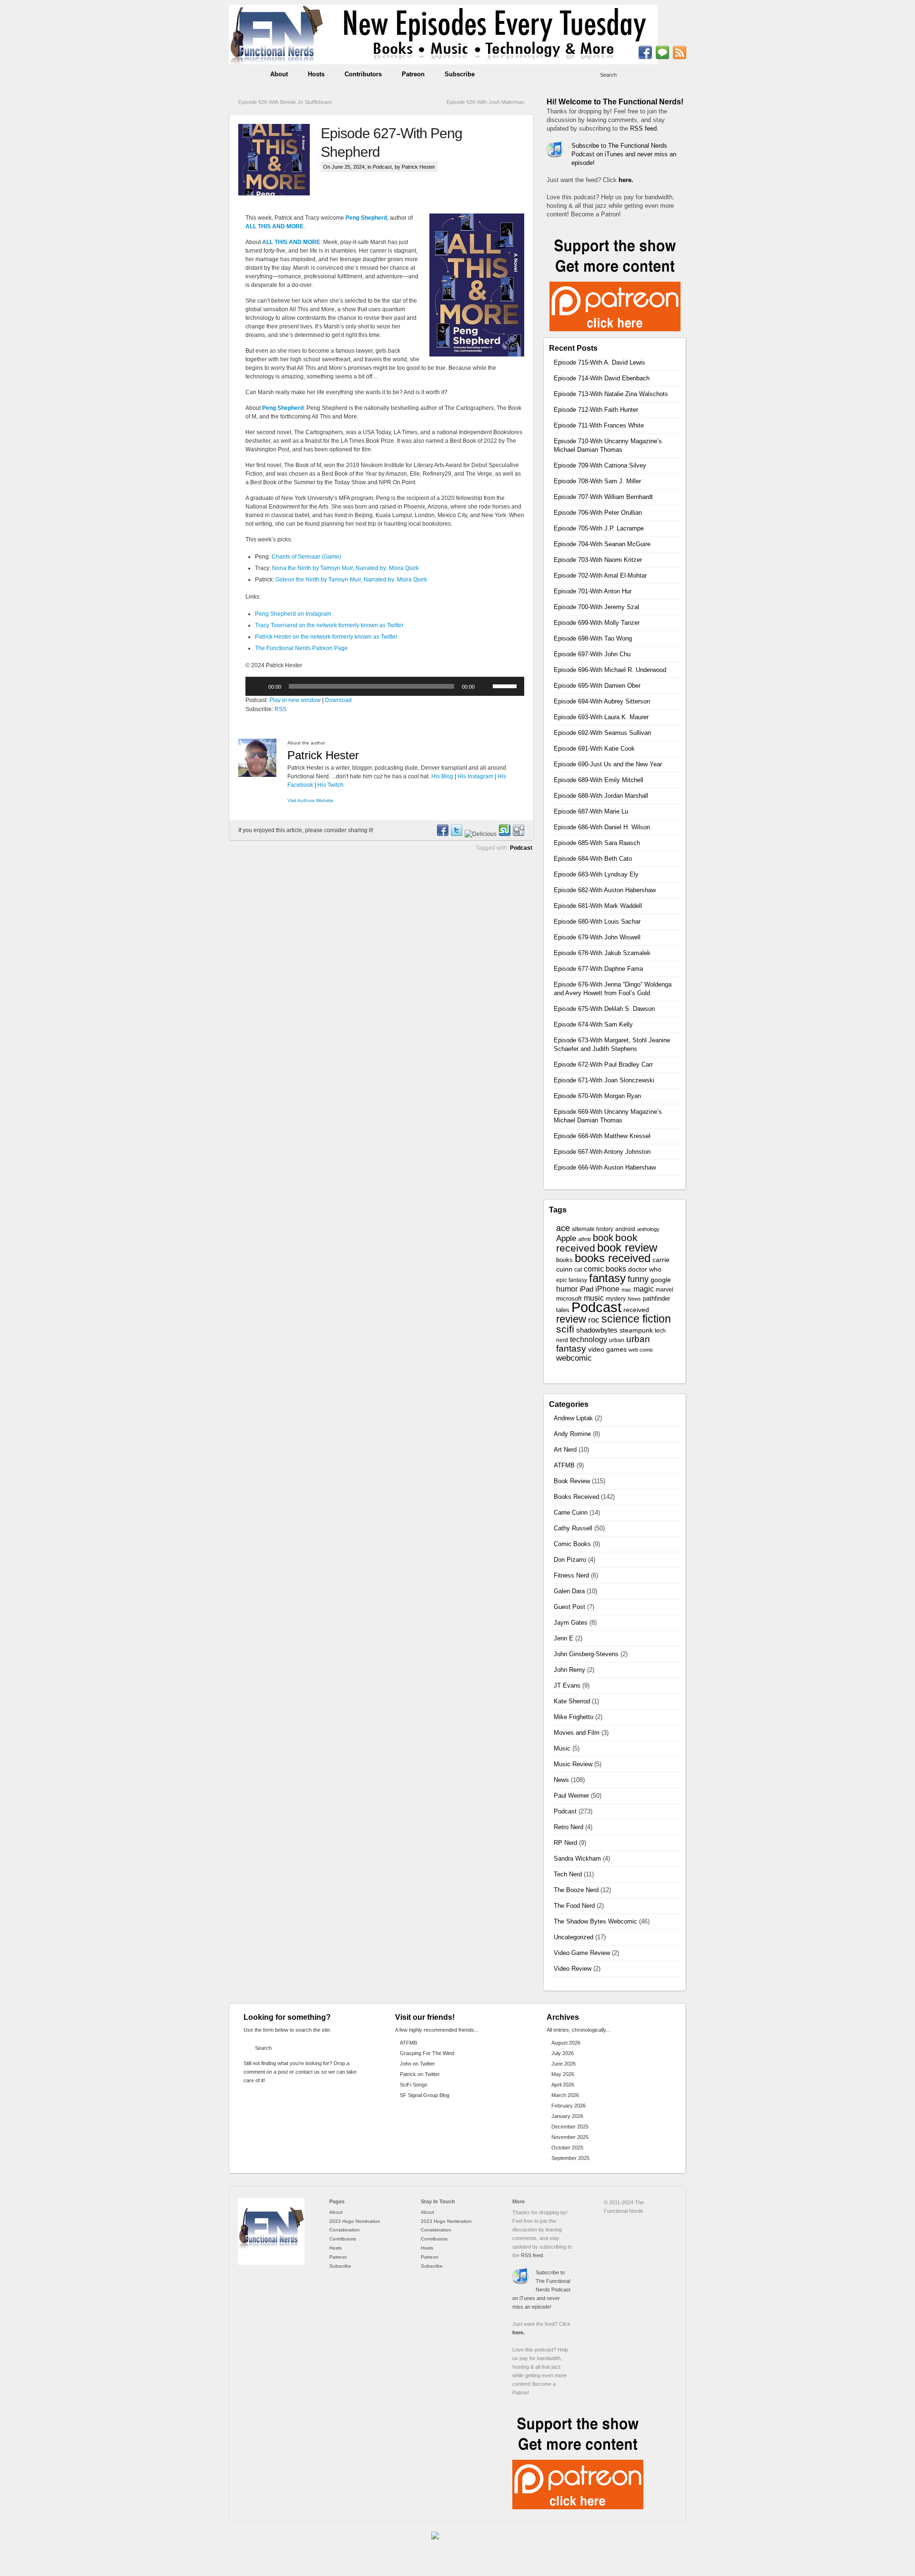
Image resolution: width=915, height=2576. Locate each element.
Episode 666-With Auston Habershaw (605, 1167)
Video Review (573, 1969)
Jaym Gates (571, 1623)
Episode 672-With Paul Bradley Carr (603, 1064)
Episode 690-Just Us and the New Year (608, 764)
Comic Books (572, 1544)
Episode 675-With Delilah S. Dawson (604, 1009)
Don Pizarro (570, 1560)
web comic (641, 1350)
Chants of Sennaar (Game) (306, 557)
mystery (616, 1299)
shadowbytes (597, 1330)
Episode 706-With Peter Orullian (598, 513)
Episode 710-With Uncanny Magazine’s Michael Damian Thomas (608, 445)
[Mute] (485, 686)
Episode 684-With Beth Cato (593, 859)
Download (338, 700)
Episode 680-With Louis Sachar (597, 921)
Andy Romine (572, 1434)
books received (613, 1258)
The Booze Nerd (576, 1890)
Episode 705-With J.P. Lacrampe (599, 528)
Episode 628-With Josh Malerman (485, 102)
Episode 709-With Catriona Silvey (600, 465)
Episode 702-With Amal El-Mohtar (600, 575)
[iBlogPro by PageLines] (441, 2545)
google (661, 1280)
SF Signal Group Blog (425, 2095)
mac (626, 1290)
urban (617, 1340)
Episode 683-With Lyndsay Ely (596, 874)
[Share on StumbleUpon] (504, 834)
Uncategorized (574, 1937)
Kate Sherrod (572, 1701)
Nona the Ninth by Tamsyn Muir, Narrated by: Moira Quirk (346, 568)
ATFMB (564, 1465)
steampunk (636, 1330)
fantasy (607, 1278)
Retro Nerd (569, 1827)
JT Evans (567, 1685)
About (279, 74)
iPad (586, 1289)
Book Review (572, 1481)
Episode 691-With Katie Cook (594, 748)
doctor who (645, 1269)
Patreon (413, 74)
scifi (565, 1329)
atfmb (585, 1239)
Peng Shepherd (366, 218)
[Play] (258, 686)
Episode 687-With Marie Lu (591, 811)
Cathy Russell (573, 1528)
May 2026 (563, 2074)
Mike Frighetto (574, 1717)
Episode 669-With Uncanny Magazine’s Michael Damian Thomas (608, 1116)
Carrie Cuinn (571, 1512)
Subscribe (460, 74)
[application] (385, 686)
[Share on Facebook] (442, 834)
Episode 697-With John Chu (592, 654)
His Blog (442, 776)
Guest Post (569, 1607)
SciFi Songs (414, 2085)
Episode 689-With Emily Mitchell (599, 780)
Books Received (576, 1497)
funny (638, 1279)
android (625, 1229)
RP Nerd (565, 1843)
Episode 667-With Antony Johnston (602, 1152)
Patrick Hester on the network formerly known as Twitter (326, 637)
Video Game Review (582, 1953)
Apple (566, 1238)
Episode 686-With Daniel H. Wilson (602, 827)
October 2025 (567, 2148)
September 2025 (570, 2158)
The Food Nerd (574, 1906)
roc (594, 1320)
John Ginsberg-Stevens (586, 1654)
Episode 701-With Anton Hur (593, 591)
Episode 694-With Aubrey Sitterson (602, 701)
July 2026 (563, 2053)
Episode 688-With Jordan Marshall (601, 796)
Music (562, 1748)
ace (563, 1228)
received (636, 1310)
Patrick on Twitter (420, 2074)
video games (607, 1349)
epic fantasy (572, 1280)
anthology (648, 1229)
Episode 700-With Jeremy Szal (596, 607)
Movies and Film (577, 1733)
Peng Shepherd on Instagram (293, 614)
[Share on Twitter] (456, 834)
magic (644, 1289)
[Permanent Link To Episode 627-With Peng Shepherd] (280, 160)
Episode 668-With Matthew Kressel (602, 1136)
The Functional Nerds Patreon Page (301, 648)
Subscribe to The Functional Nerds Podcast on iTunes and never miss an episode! (624, 154)
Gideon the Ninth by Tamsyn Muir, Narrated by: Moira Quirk (351, 580)
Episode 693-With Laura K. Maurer (601, 717)
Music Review (573, 1764)
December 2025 (570, 2127)
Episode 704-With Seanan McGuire (602, 544)
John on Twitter (417, 2064)
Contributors (363, 74)
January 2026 (567, 2116)
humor (567, 1289)
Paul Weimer (571, 1796)
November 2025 (570, 2137)
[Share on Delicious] (480, 834)
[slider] (506, 685)
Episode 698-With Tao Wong (593, 638)
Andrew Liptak (573, 1418)
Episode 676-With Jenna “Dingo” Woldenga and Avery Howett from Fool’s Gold (613, 989)
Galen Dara (569, 1591)
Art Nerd (565, 1450)
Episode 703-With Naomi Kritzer (598, 560)
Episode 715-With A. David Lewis (600, 362)
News (634, 1299)
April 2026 (563, 2085)
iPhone (607, 1289)
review (571, 1319)
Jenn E (564, 1638)
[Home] (271, 2263)
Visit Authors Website (310, 800)
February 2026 (569, 2106)
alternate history (593, 1229)
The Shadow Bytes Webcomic (595, 1921)
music (594, 1298)
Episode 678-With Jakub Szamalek (602, 953)
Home (245, 74)
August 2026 (566, 2043)
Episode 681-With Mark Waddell (598, 906)
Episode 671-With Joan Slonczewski (604, 1080)
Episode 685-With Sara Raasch (597, 843)
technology (589, 1339)
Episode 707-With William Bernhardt (603, 497)
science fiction (636, 1319)
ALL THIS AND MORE (274, 226)
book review (627, 1248)
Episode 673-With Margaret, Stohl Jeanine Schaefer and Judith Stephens (612, 1044)
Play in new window (295, 700)
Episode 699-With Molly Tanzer (597, 623)
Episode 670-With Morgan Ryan (597, 1096)
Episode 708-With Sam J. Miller (597, 481)
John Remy (569, 1670)
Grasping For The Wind (427, 2053)
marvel (665, 1290)
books (564, 1260)
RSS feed (643, 128)
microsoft (569, 1298)
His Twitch (330, 785)
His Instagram (475, 776)
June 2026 (564, 2064)
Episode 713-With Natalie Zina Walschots (611, 394)
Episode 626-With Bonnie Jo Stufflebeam (285, 102)
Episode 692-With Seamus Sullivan (602, 733)
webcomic (574, 1358)
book (603, 1238)
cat (578, 1270)
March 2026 (565, 2095)
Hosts (316, 74)
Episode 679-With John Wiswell (597, 937)
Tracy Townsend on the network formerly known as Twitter (329, 625)
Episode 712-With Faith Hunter (596, 410)
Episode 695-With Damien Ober (597, 686)
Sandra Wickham (577, 1858)
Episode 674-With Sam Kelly (593, 1024)
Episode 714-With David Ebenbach (602, 378)
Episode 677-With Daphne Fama (598, 969)
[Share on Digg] (518, 834)
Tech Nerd (568, 1874)
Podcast (382, 167)
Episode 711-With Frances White (599, 425)
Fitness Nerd (571, 1575)
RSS (280, 709)
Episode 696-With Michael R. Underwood (610, 670)
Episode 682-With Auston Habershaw (605, 890)
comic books (605, 1269)
